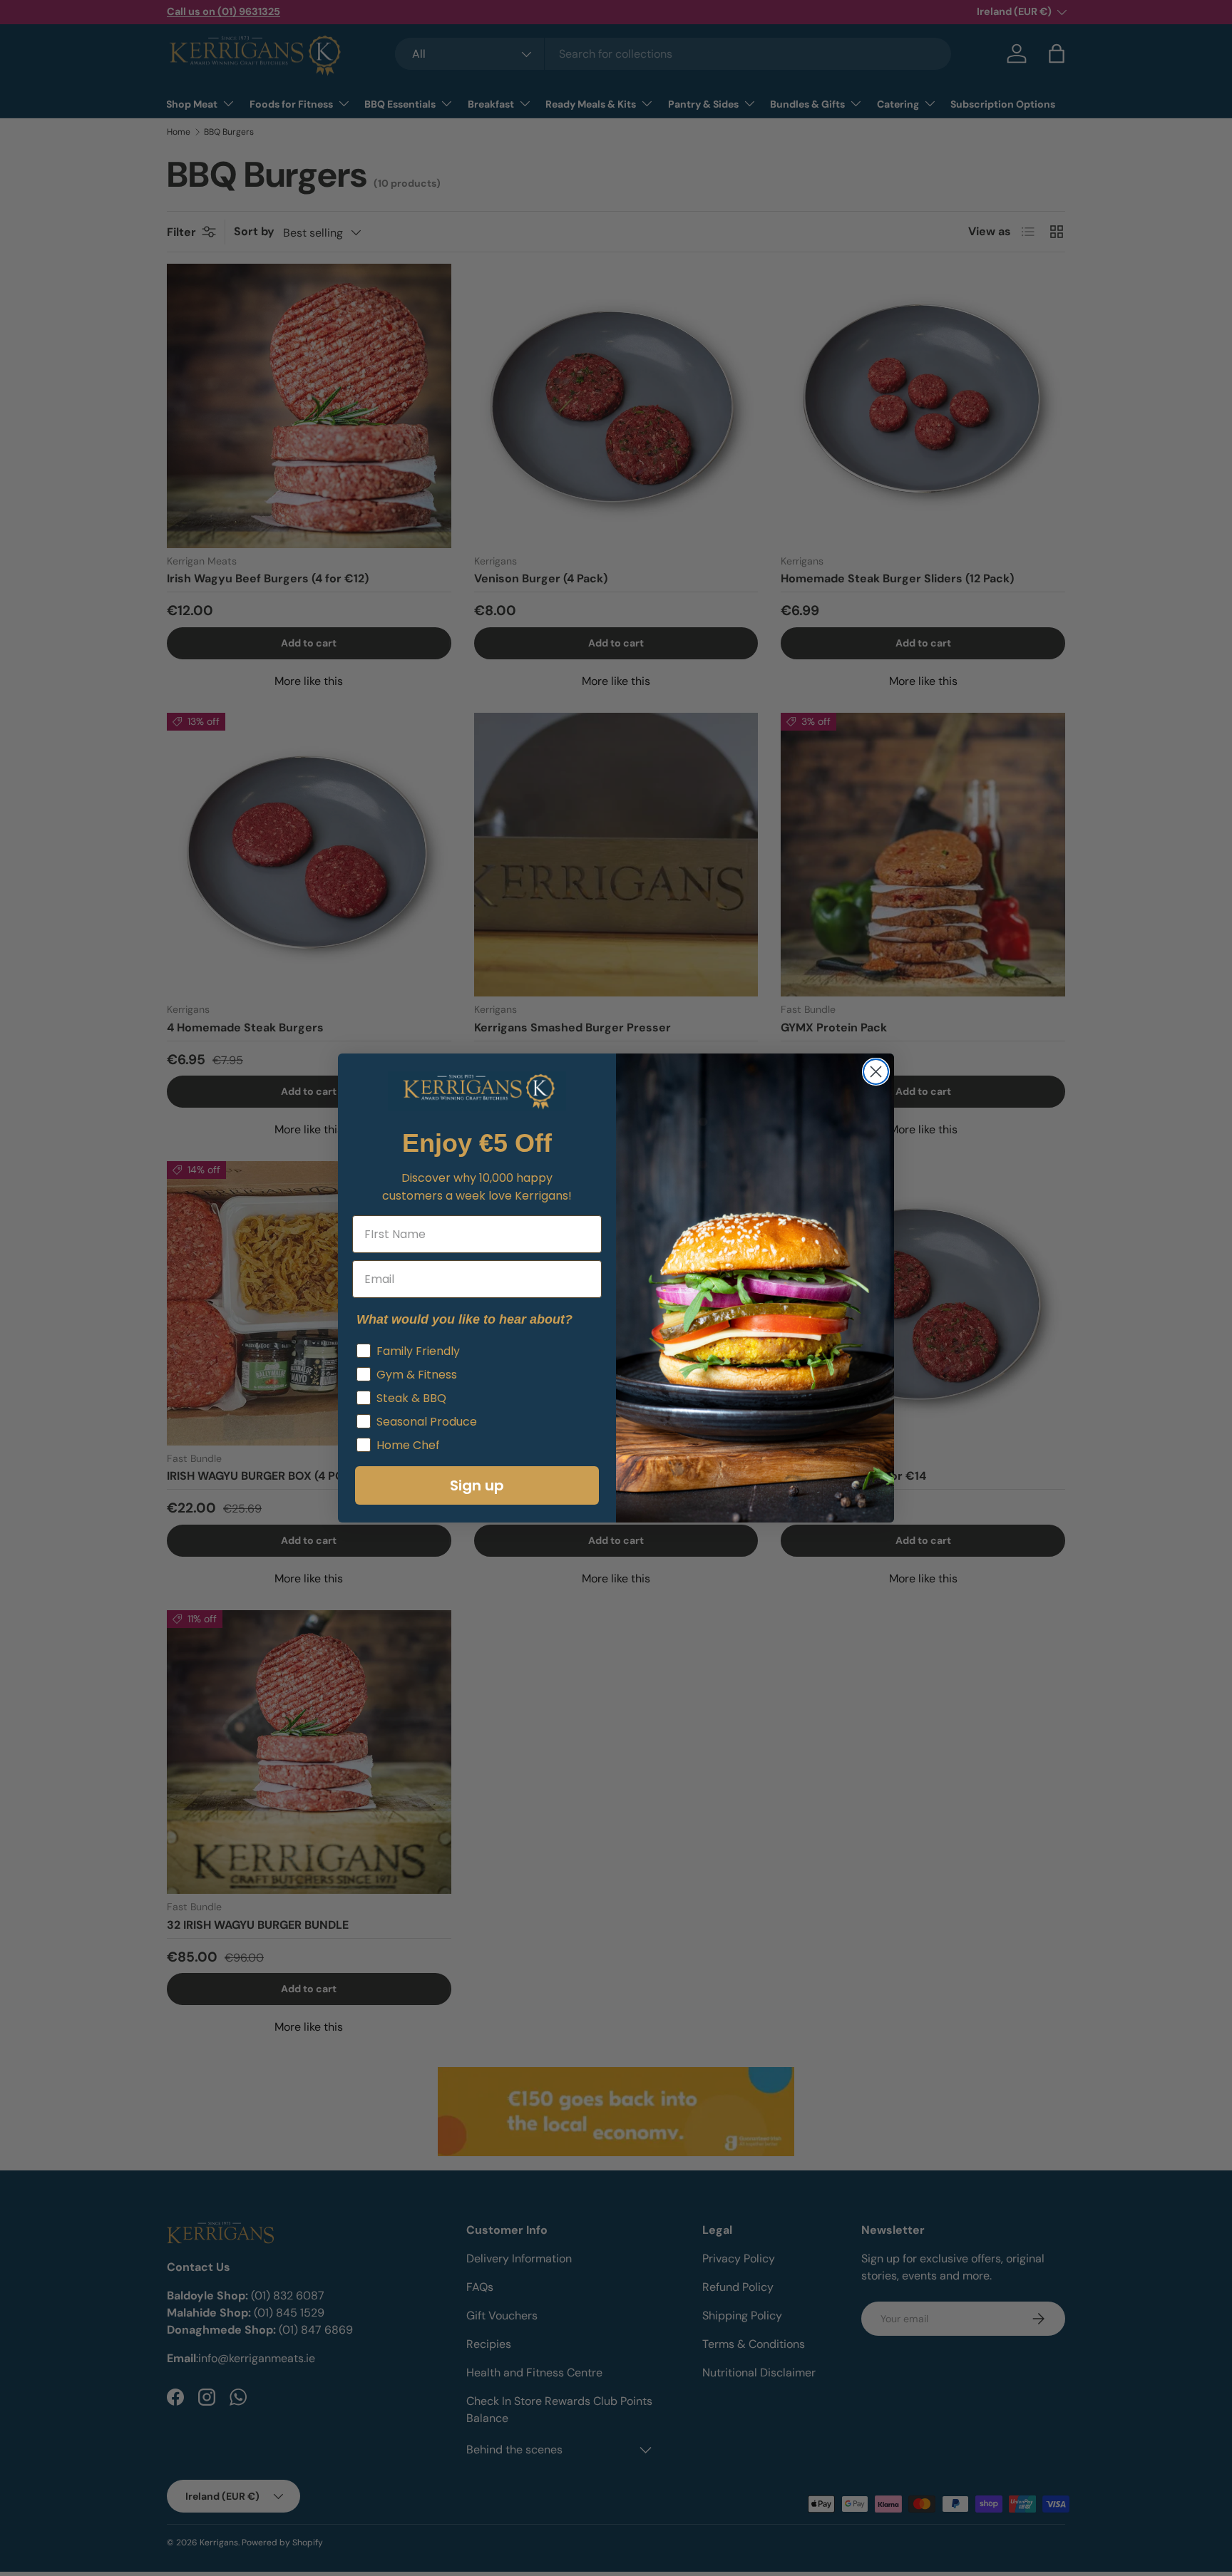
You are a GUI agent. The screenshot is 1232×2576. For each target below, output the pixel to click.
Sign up (477, 1485)
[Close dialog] (876, 1072)
